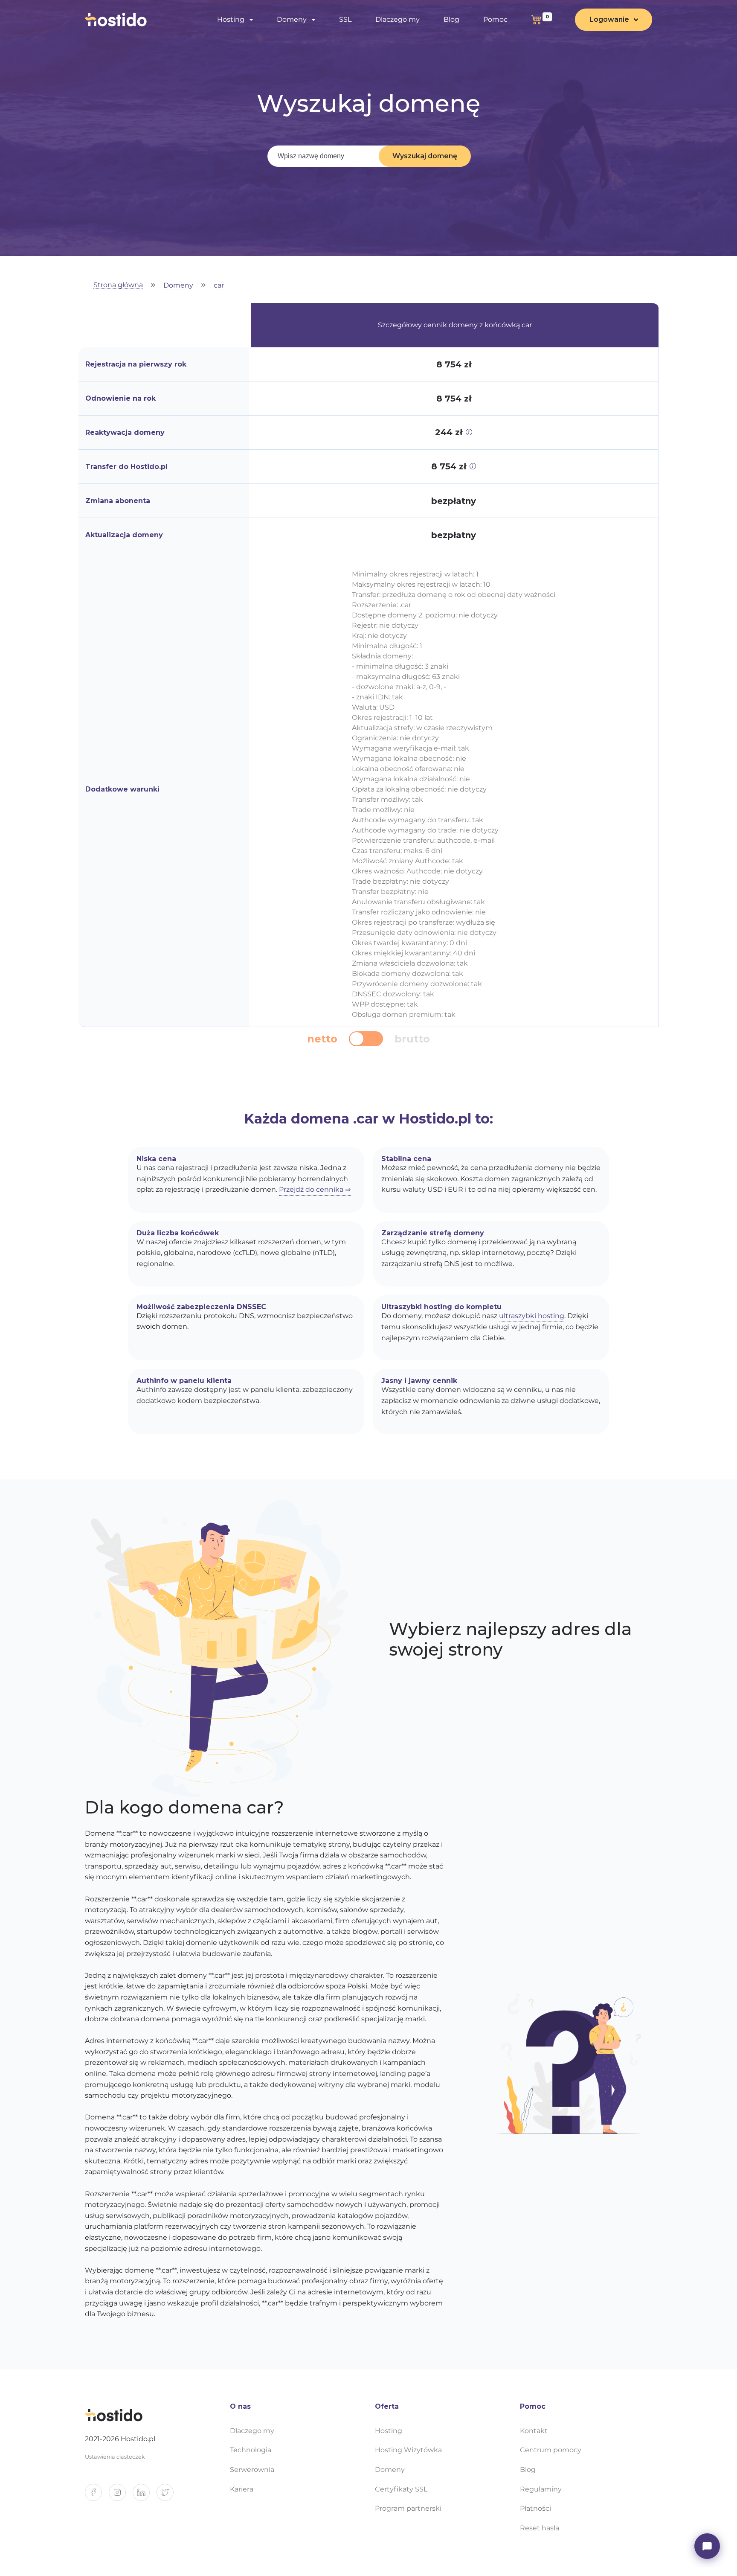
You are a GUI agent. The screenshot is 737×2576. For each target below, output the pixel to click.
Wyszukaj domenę (425, 156)
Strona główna (118, 285)
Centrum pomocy (551, 2450)
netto (322, 1039)
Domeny (178, 286)
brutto (412, 1039)
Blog (451, 19)
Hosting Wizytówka (408, 2450)
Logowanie (609, 19)
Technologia (251, 2450)
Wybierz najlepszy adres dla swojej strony (510, 1639)
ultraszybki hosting (532, 1316)
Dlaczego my (398, 19)
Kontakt (534, 2431)
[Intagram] (121, 2496)
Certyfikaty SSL (401, 2489)
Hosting (389, 2431)
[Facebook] (97, 2496)
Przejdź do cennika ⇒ (315, 1189)
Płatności (535, 2508)
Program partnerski (408, 2508)
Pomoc (495, 19)
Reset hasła (540, 2528)
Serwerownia (252, 2470)
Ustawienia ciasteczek (115, 2457)
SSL (345, 19)
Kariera (242, 2489)
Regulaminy (541, 2489)
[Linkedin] (145, 2496)
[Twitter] (168, 2496)
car (219, 286)
